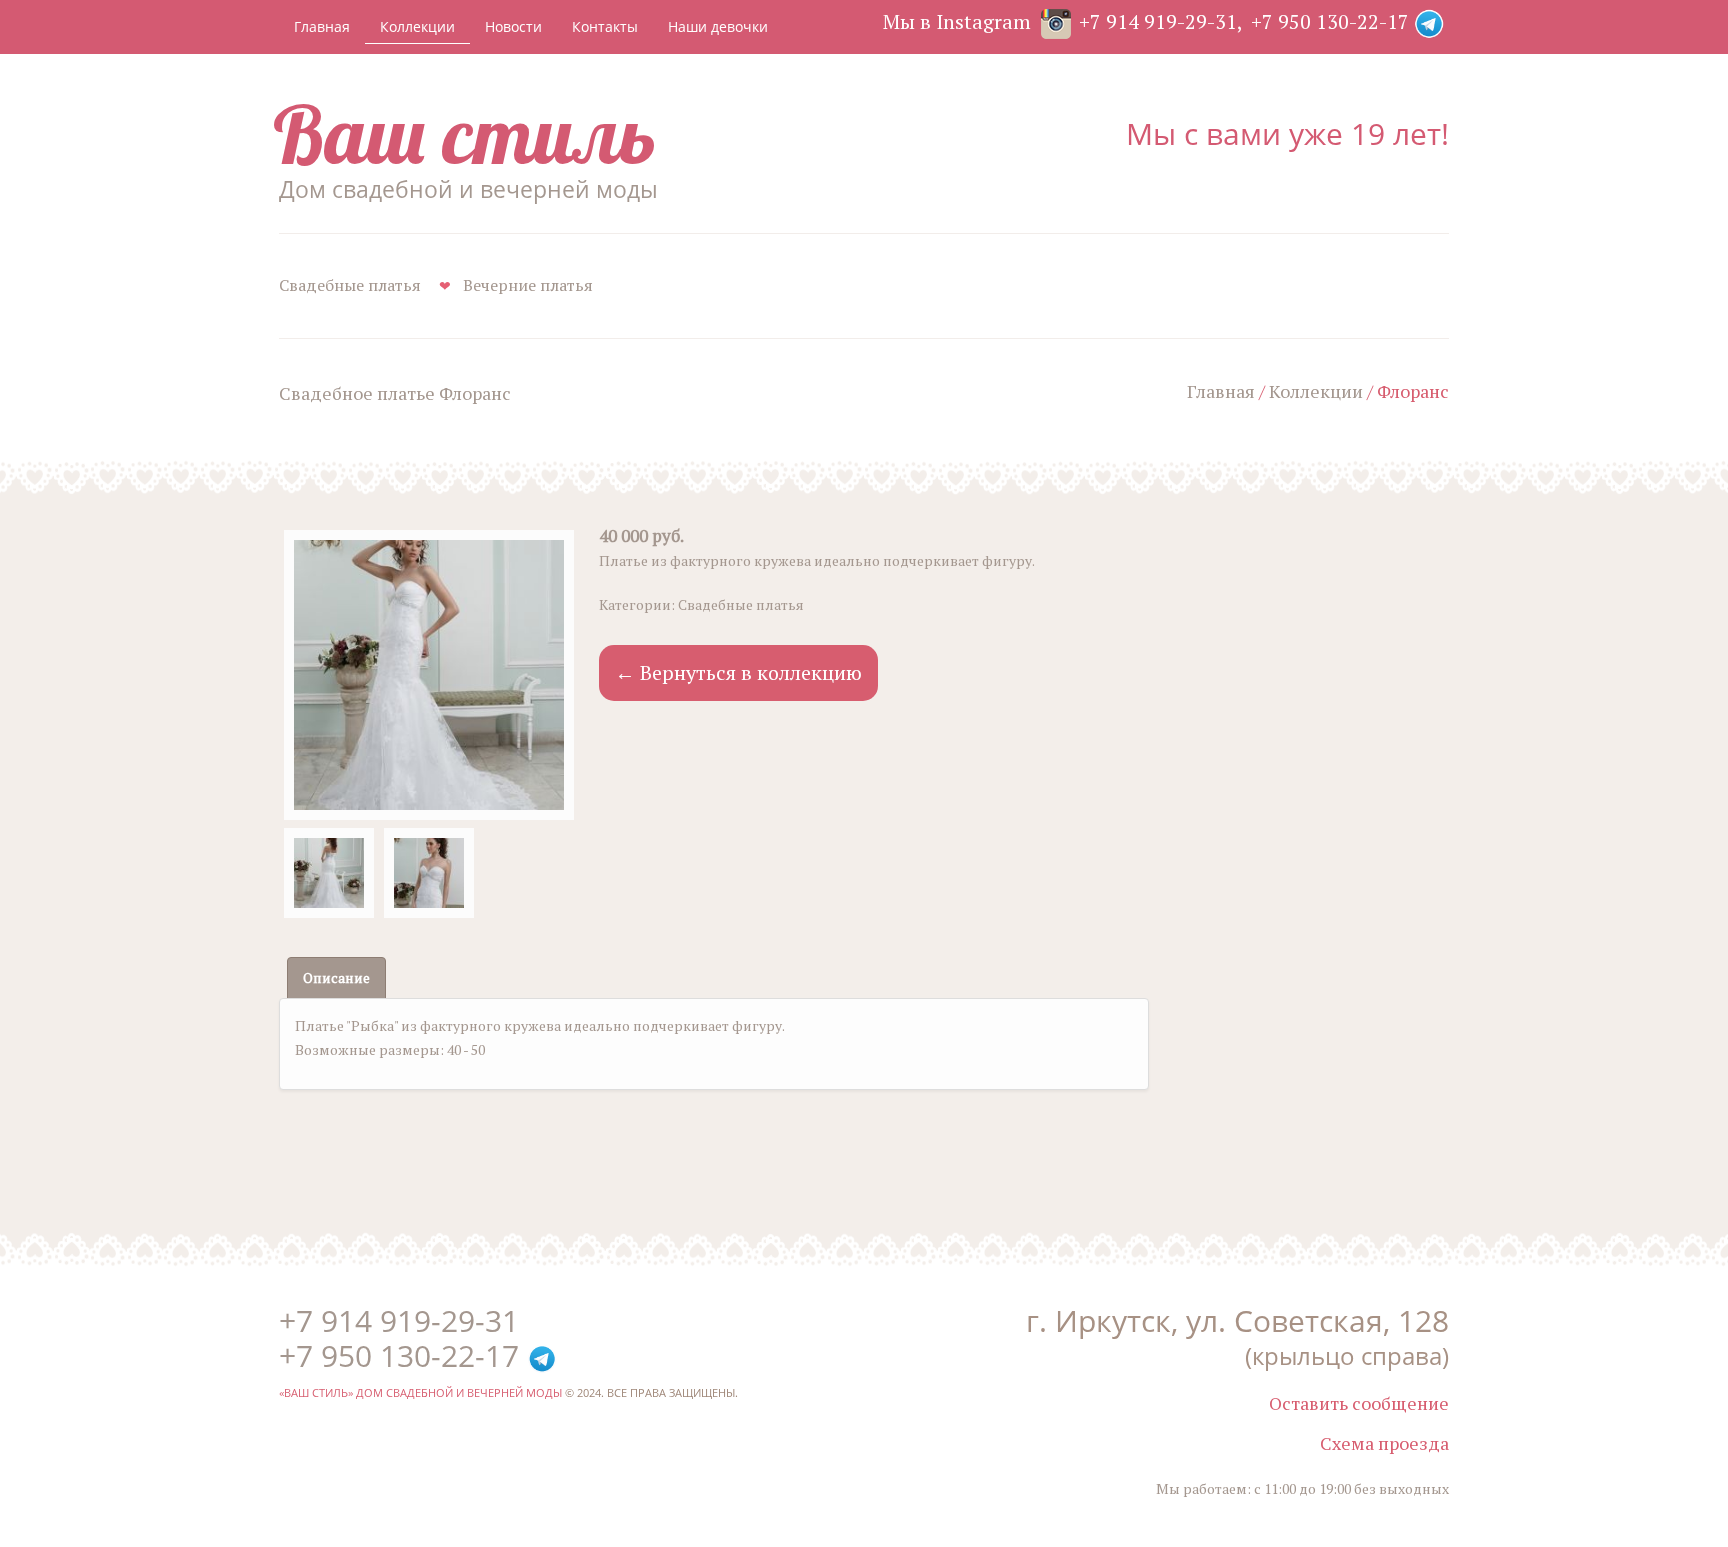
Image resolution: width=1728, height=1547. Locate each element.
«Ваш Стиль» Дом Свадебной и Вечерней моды (420, 1392)
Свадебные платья (350, 285)
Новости (513, 26)
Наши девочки (718, 26)
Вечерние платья (528, 285)
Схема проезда (1384, 1443)
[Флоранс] (429, 675)
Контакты (605, 26)
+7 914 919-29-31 (1158, 21)
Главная (322, 26)
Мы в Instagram (957, 21)
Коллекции (417, 26)
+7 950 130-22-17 (1330, 21)
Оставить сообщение (1359, 1403)
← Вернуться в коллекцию (738, 672)
